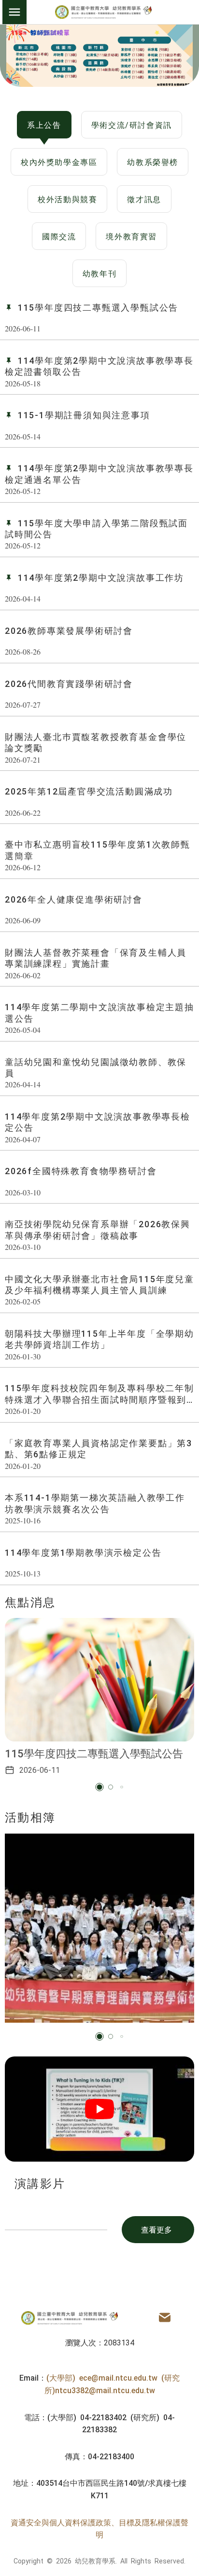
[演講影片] (99, 2109)
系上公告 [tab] (44, 124)
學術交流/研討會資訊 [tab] (132, 124)
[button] (100, 1787)
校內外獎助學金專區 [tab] (59, 162)
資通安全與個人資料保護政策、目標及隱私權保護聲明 (99, 2528)
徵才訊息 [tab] (144, 199)
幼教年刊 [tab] (99, 273)
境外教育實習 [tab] (131, 236)
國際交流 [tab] (59, 236)
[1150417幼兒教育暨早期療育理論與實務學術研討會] (99, 1928)
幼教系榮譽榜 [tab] (153, 162)
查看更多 (156, 2229)
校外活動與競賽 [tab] (67, 199)
